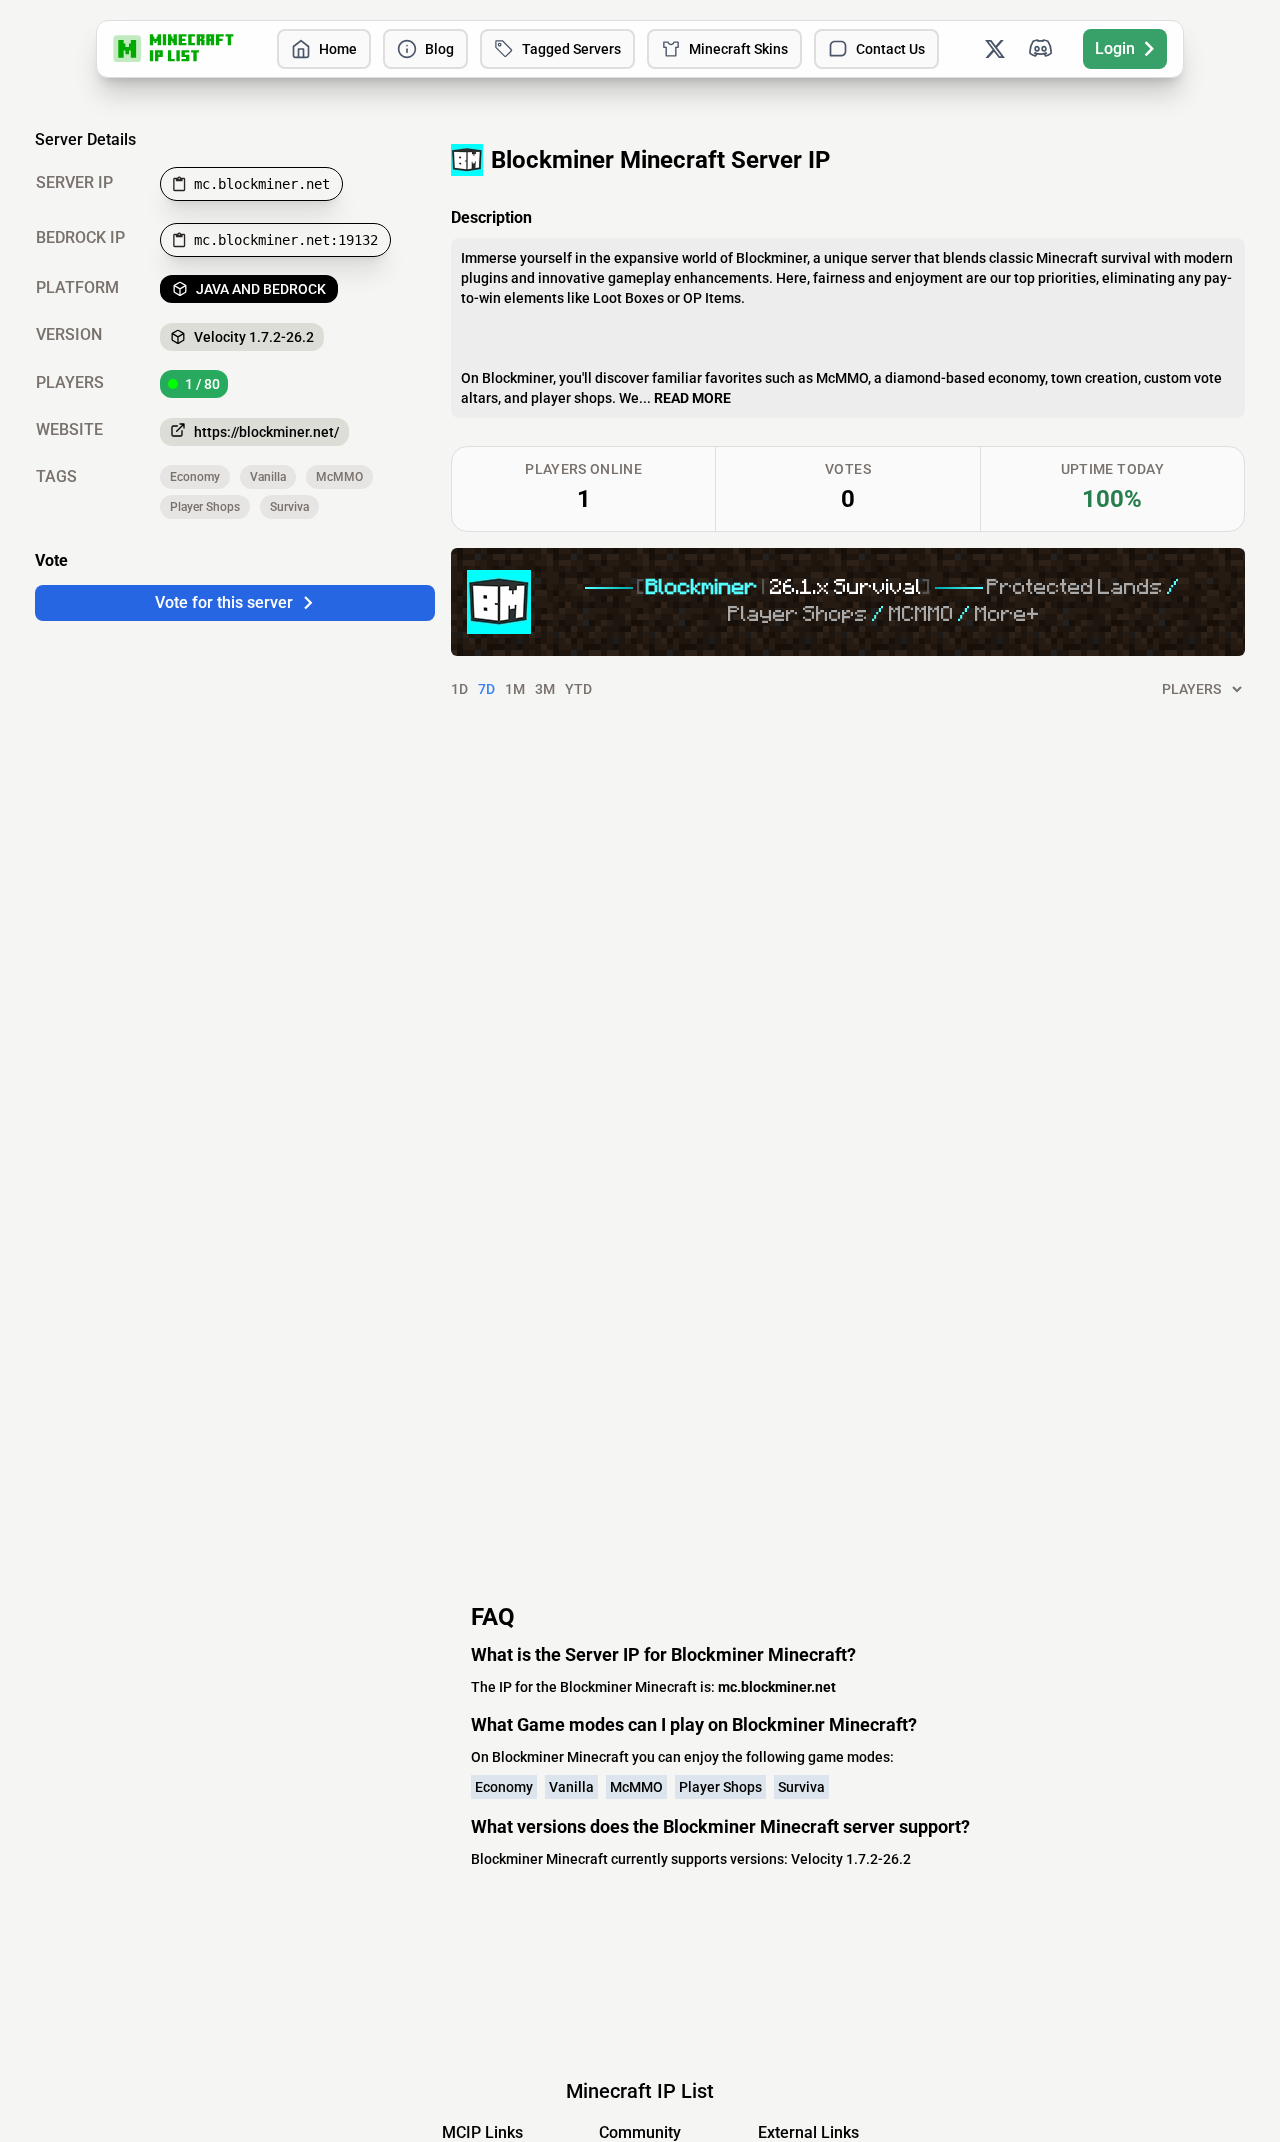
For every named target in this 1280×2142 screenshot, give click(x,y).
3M (545, 689)
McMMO (339, 477)
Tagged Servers (571, 49)
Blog (439, 49)
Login (1115, 48)
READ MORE (692, 398)
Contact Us (890, 49)
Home (338, 49)
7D (486, 689)
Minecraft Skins (738, 49)
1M (515, 689)
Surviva (289, 507)
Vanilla (268, 477)
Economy (195, 477)
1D (459, 689)
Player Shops (205, 507)
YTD (578, 689)
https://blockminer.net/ (266, 432)
